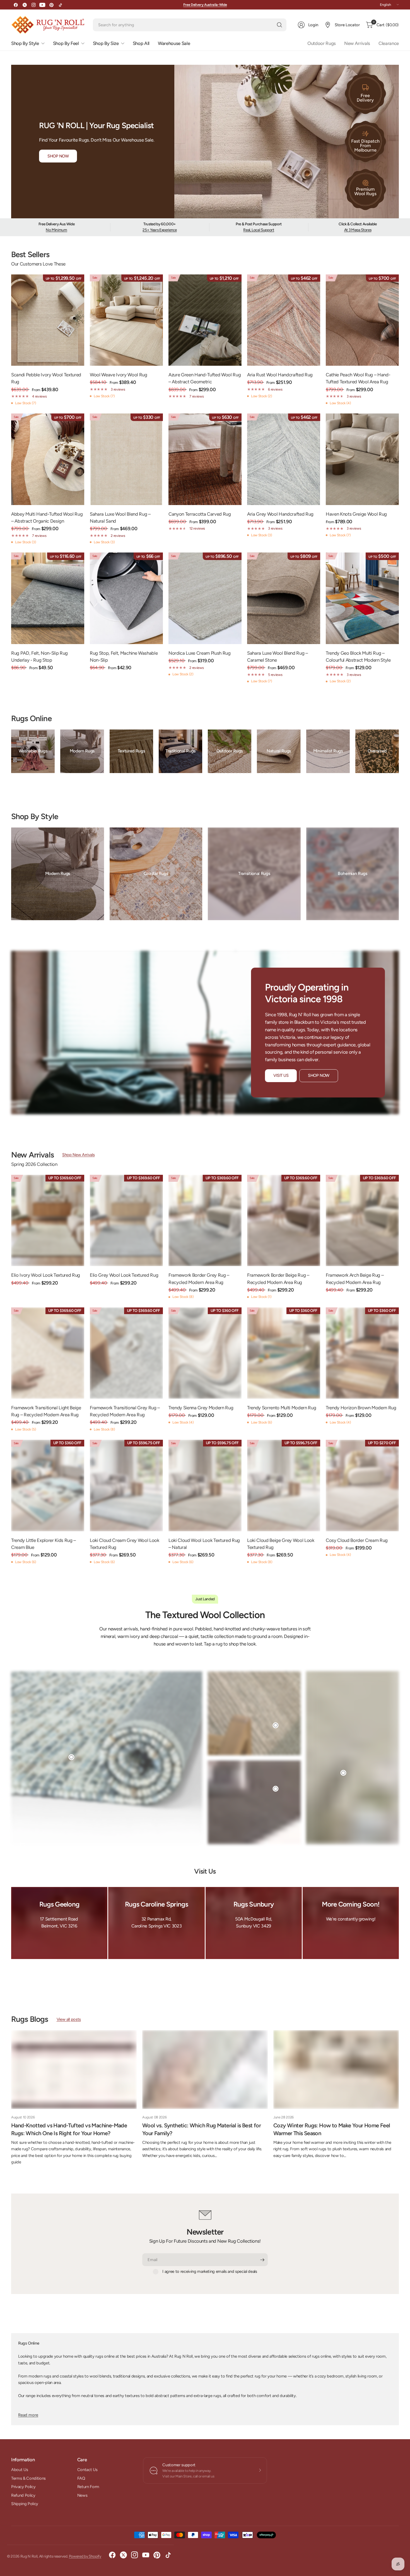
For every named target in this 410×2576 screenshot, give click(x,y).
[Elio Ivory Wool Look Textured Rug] (48, 1221)
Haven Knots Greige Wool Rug (356, 514)
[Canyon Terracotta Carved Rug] (205, 459)
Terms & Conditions (28, 2478)
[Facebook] (16, 5)
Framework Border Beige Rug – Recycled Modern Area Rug (278, 1279)
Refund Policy (23, 2495)
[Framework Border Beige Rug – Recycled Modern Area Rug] (284, 1221)
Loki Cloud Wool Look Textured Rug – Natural (204, 1544)
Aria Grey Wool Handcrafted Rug (280, 514)
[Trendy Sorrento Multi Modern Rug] (284, 1353)
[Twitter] (25, 5)
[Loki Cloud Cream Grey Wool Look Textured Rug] (126, 1486)
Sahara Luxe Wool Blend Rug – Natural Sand (120, 517)
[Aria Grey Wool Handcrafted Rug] (284, 459)
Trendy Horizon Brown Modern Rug (361, 1408)
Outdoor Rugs (322, 43)
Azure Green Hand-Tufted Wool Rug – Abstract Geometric (205, 378)
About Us (20, 2470)
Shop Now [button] (58, 156)
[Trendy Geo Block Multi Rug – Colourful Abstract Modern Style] (362, 598)
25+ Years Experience (160, 230)
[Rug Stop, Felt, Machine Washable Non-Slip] (126, 598)
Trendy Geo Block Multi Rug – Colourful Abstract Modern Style (358, 656)
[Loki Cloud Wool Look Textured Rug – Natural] (205, 1486)
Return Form (88, 2487)
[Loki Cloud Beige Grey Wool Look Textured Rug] (284, 1486)
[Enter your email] (262, 2260)
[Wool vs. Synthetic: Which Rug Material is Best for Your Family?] (205, 2069)
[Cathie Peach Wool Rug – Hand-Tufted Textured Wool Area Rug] (362, 320)
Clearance (389, 43)
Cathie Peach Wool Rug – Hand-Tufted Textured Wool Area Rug (358, 378)
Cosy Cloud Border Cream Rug (357, 1540)
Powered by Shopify (85, 2556)
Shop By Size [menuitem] (106, 43)
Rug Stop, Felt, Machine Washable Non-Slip (124, 656)
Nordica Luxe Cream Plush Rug (200, 653)
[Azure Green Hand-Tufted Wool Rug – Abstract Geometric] (205, 320)
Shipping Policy (25, 2504)
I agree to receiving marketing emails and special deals (210, 2271)
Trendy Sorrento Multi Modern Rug (282, 1408)
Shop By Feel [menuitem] (66, 43)
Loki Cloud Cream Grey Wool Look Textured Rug (125, 1544)
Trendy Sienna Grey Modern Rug (201, 1408)
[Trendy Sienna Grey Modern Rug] (205, 1353)
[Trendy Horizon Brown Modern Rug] (362, 1353)
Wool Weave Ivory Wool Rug (119, 375)
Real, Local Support (259, 230)
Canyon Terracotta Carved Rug (200, 514)
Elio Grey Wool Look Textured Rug (124, 1275)
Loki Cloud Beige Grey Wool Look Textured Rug (281, 1544)
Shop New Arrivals (78, 1155)
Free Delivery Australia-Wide (205, 5)
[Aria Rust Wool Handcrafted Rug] (284, 320)
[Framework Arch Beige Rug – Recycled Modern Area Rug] (362, 1221)
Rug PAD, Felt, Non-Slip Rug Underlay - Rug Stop (39, 656)
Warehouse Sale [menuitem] (174, 43)
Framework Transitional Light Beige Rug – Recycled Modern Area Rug (46, 1411)
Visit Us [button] (281, 1075)
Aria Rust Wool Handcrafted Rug (280, 375)
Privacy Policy (23, 2487)
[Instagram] (33, 5)
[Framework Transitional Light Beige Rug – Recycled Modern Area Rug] (48, 1353)
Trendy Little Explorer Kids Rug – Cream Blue (44, 1544)
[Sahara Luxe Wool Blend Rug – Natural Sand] (126, 459)
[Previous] (11, 753)
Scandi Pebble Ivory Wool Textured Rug (46, 378)
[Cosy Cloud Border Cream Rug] (362, 1486)
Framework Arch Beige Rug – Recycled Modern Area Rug (355, 1279)
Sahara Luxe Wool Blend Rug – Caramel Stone (278, 656)
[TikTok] (60, 5)
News (82, 2495)
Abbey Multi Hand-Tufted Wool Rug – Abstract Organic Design (47, 517)
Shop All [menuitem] (141, 43)
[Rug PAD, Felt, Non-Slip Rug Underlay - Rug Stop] (48, 598)
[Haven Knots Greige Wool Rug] (362, 459)
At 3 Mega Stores (358, 230)
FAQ (81, 2478)
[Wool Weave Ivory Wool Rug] (126, 320)
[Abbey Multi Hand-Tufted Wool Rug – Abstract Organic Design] (48, 459)
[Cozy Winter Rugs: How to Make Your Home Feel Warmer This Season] (336, 2069)
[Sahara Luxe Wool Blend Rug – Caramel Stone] (284, 598)
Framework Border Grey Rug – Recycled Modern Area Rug (199, 1279)
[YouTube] (42, 5)
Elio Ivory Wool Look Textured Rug (46, 1275)
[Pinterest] (51, 5)
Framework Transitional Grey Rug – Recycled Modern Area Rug (125, 1411)
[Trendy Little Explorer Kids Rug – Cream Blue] (48, 1486)
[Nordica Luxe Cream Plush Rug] (205, 598)
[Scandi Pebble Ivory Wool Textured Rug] (48, 320)
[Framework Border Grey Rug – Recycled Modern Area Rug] (205, 1221)
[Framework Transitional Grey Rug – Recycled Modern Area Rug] (126, 1353)
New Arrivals (357, 43)
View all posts (69, 2019)
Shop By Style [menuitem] (25, 43)
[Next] (399, 753)
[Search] (279, 25)
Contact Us (87, 2470)
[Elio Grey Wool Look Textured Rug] (126, 1221)
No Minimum (56, 230)
